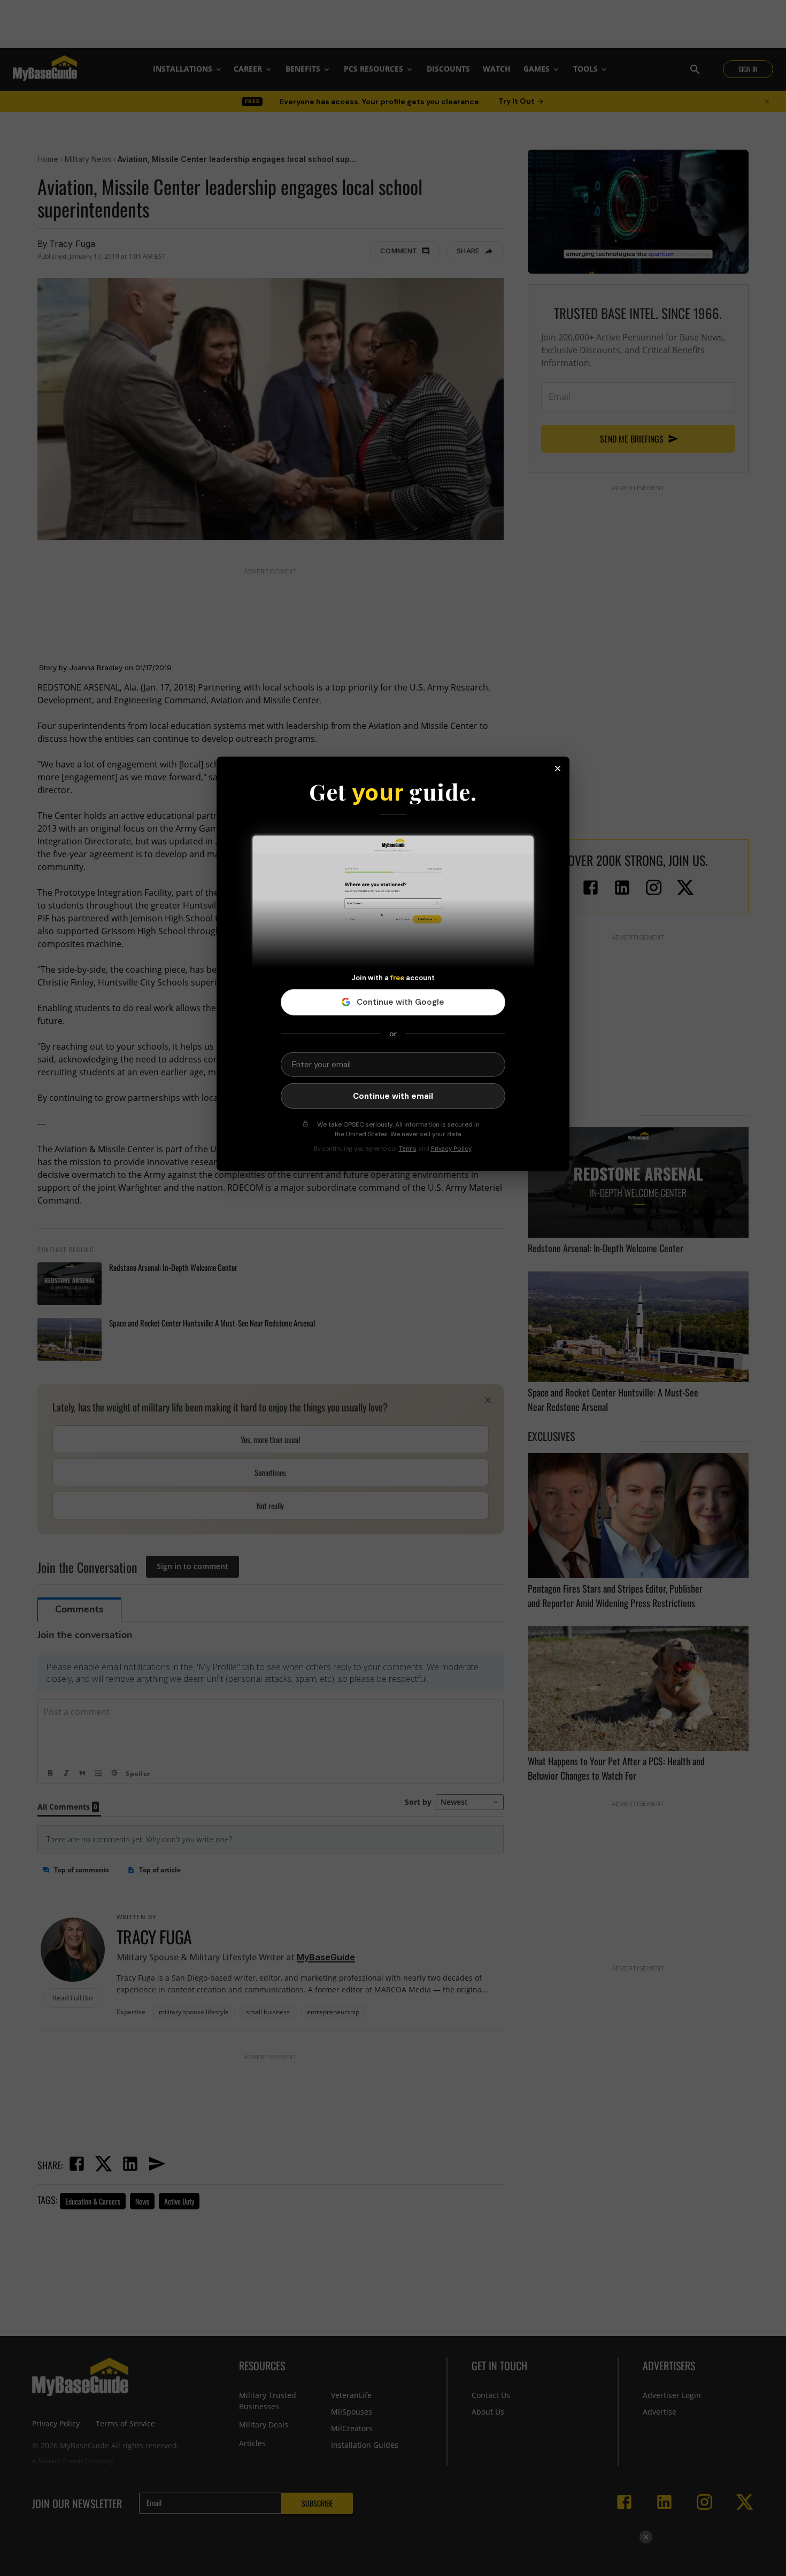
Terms (408, 1149)
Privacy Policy (451, 1149)
